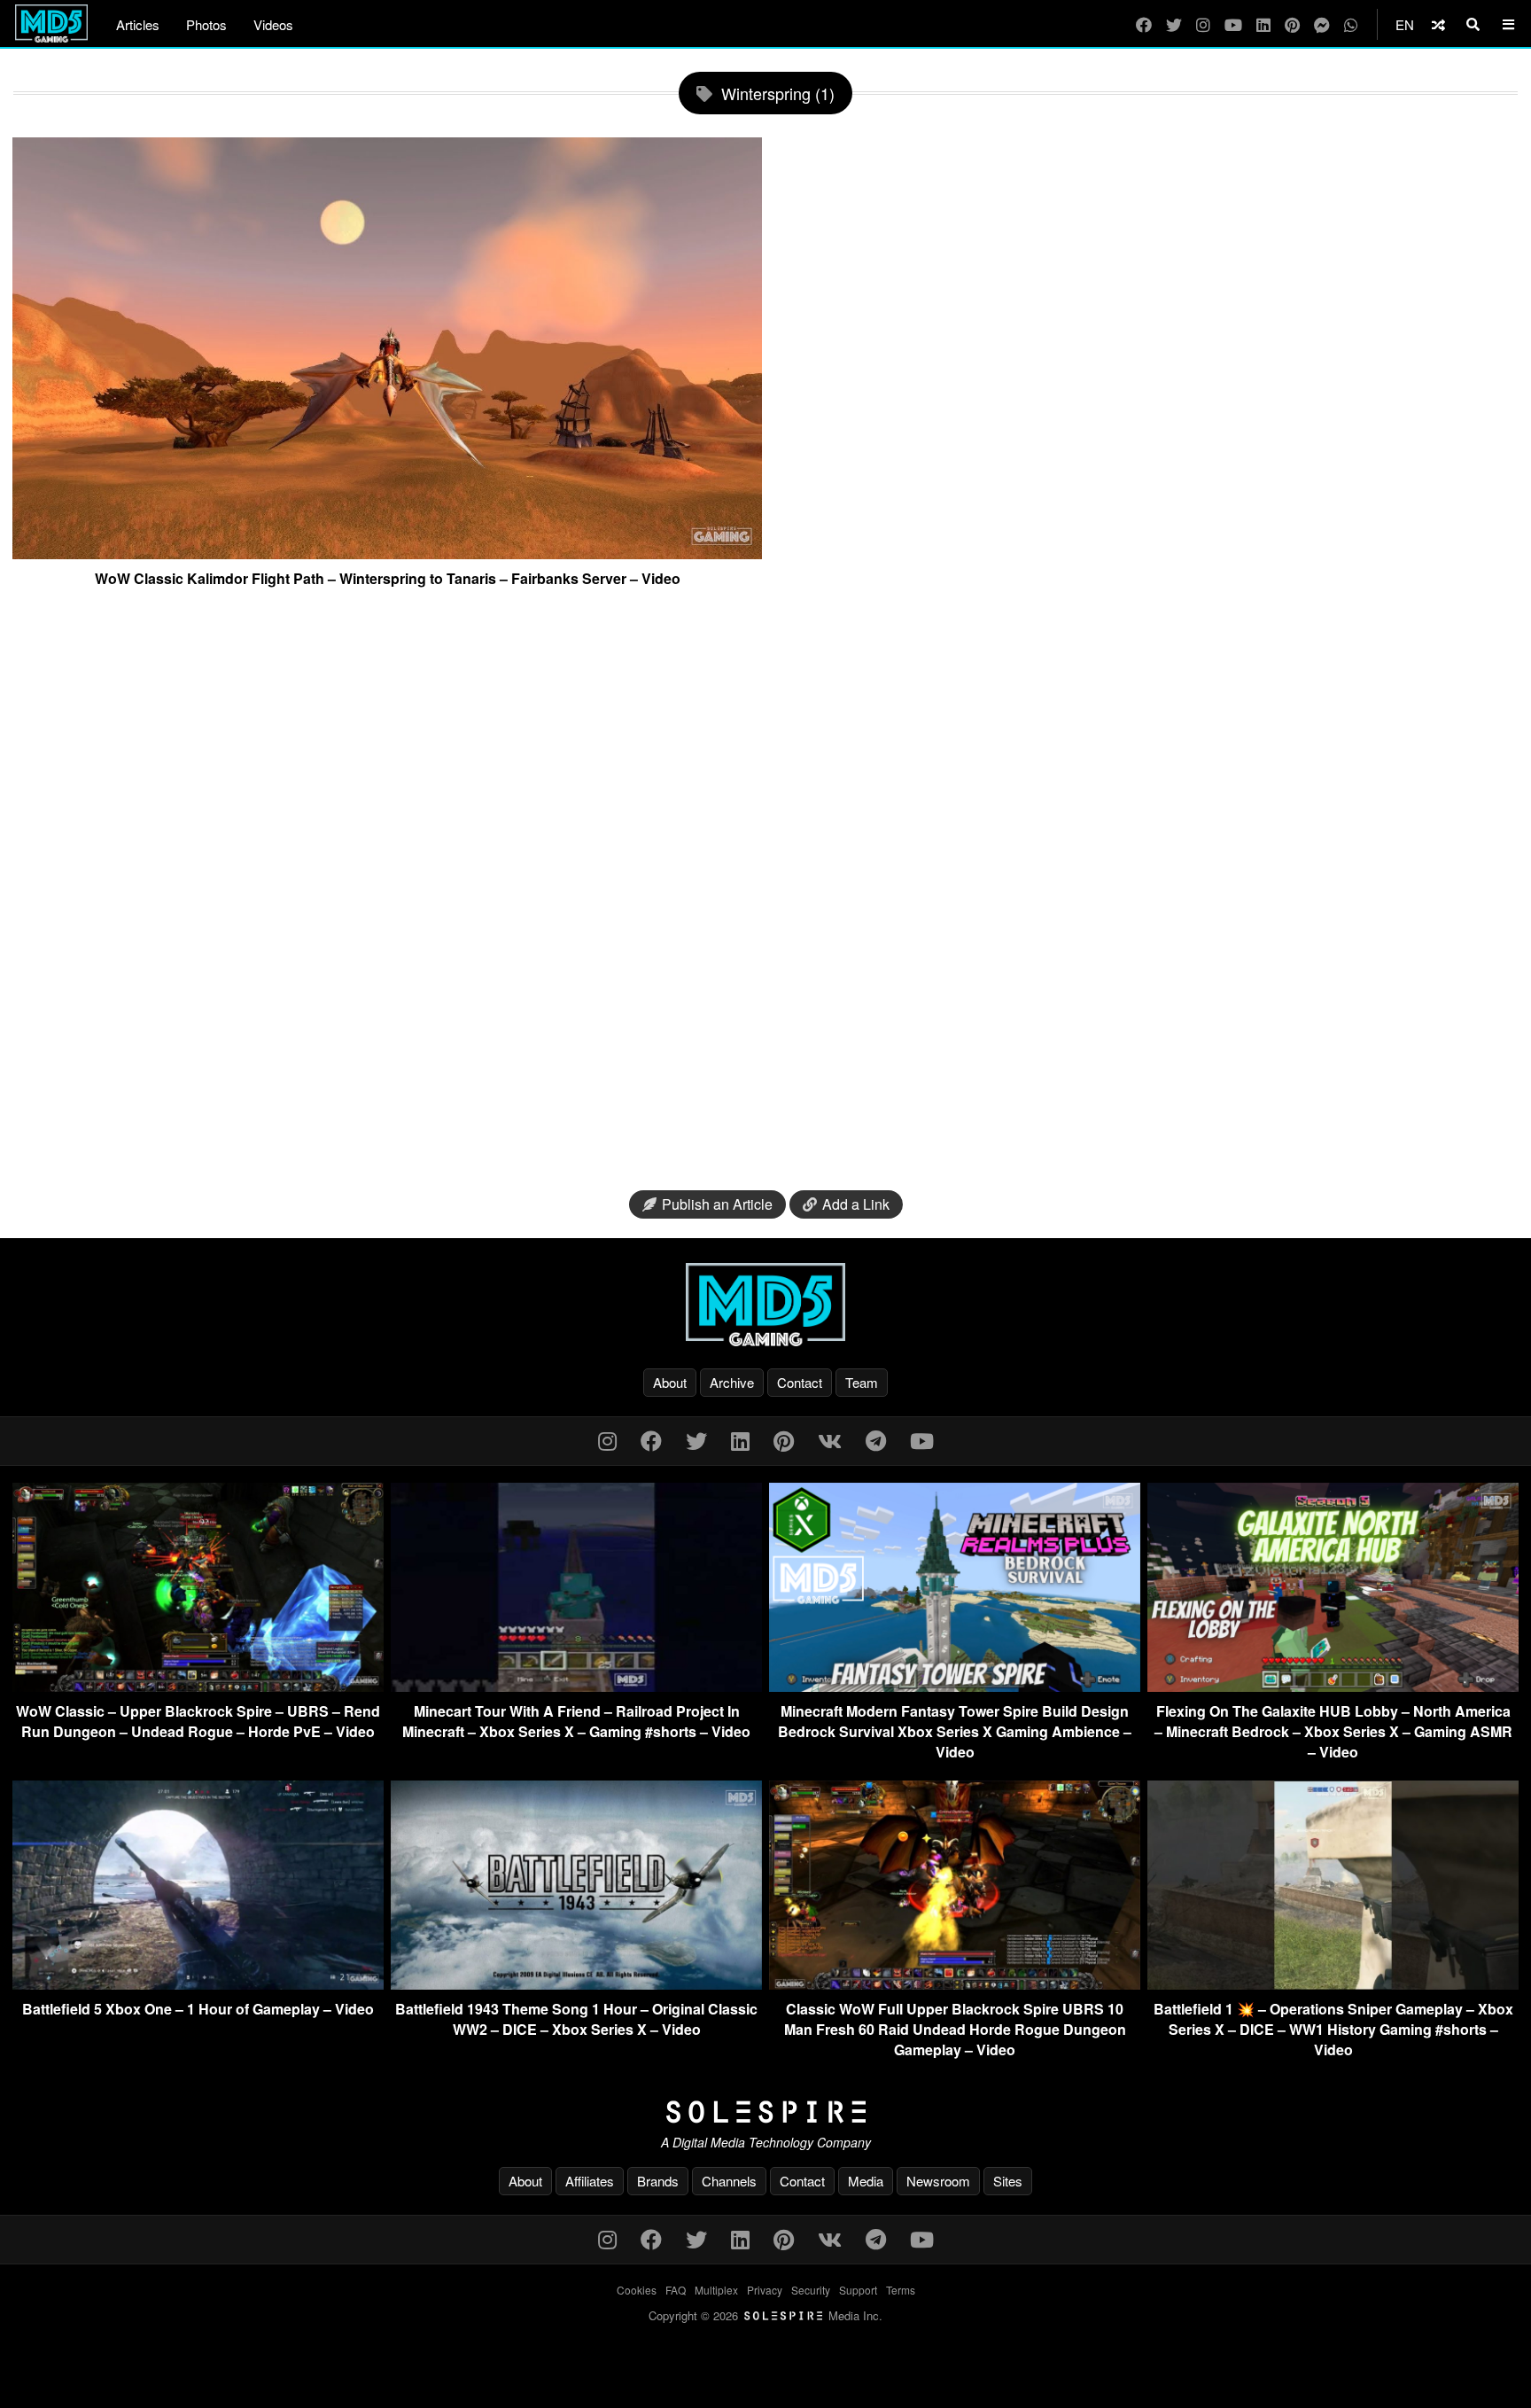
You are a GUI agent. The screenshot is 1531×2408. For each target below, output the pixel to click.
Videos (273, 24)
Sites (1008, 2181)
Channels (729, 2181)
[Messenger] (1322, 24)
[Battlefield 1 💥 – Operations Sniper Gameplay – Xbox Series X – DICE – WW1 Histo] (1333, 1984)
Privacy (765, 2290)
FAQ (676, 2290)
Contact (800, 1382)
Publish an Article (717, 1204)
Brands (658, 2181)
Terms (901, 2290)
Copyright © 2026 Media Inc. (765, 2315)
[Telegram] (876, 1440)
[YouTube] (1233, 24)
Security (811, 2290)
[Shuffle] (1438, 24)
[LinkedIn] (1263, 24)
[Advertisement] (765, 896)
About (670, 1382)
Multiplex (716, 2290)
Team (862, 1382)
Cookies (637, 2290)
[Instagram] (1203, 24)
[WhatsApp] (1351, 24)
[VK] (830, 1440)
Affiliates (590, 2181)
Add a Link (856, 1204)
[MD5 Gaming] (765, 1305)
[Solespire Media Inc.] (765, 2112)
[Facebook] (1144, 24)
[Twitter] (1174, 24)
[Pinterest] (1292, 24)
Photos (206, 24)
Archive (732, 1382)
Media (866, 2181)
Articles (138, 24)
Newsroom (938, 2181)
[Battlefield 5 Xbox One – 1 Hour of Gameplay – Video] (198, 1984)
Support (858, 2290)
